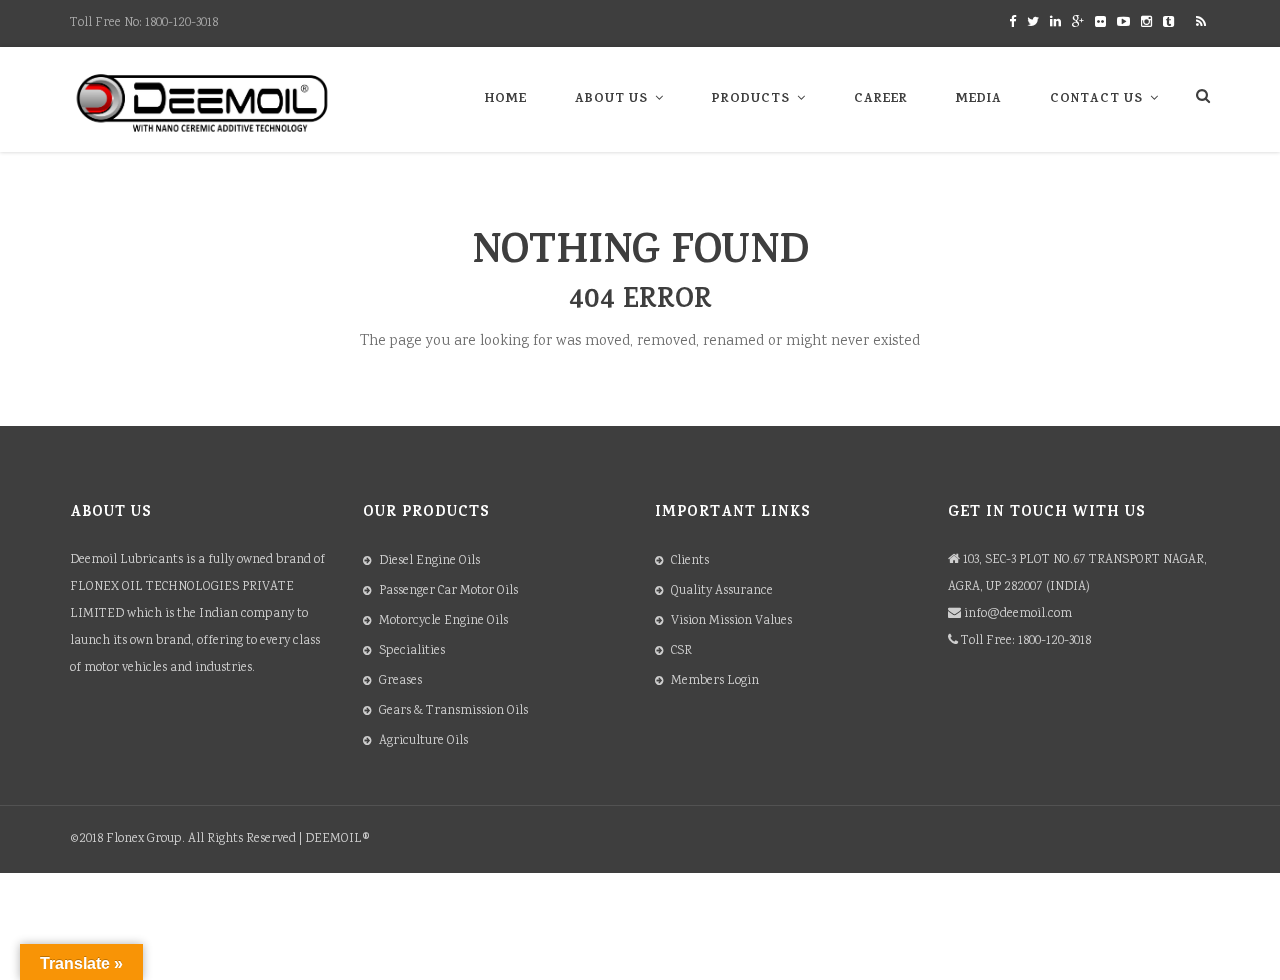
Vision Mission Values (731, 621)
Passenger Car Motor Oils (448, 591)
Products (751, 99)
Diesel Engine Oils (429, 561)
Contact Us (1096, 99)
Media (979, 99)
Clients (690, 561)
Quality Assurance (722, 591)
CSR (681, 651)
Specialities (412, 651)
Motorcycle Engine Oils (443, 621)
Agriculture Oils (423, 741)
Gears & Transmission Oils (453, 711)
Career (881, 99)
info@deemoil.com (1018, 614)
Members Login (715, 681)
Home (506, 99)
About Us (611, 99)
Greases (400, 681)
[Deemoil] (202, 103)
